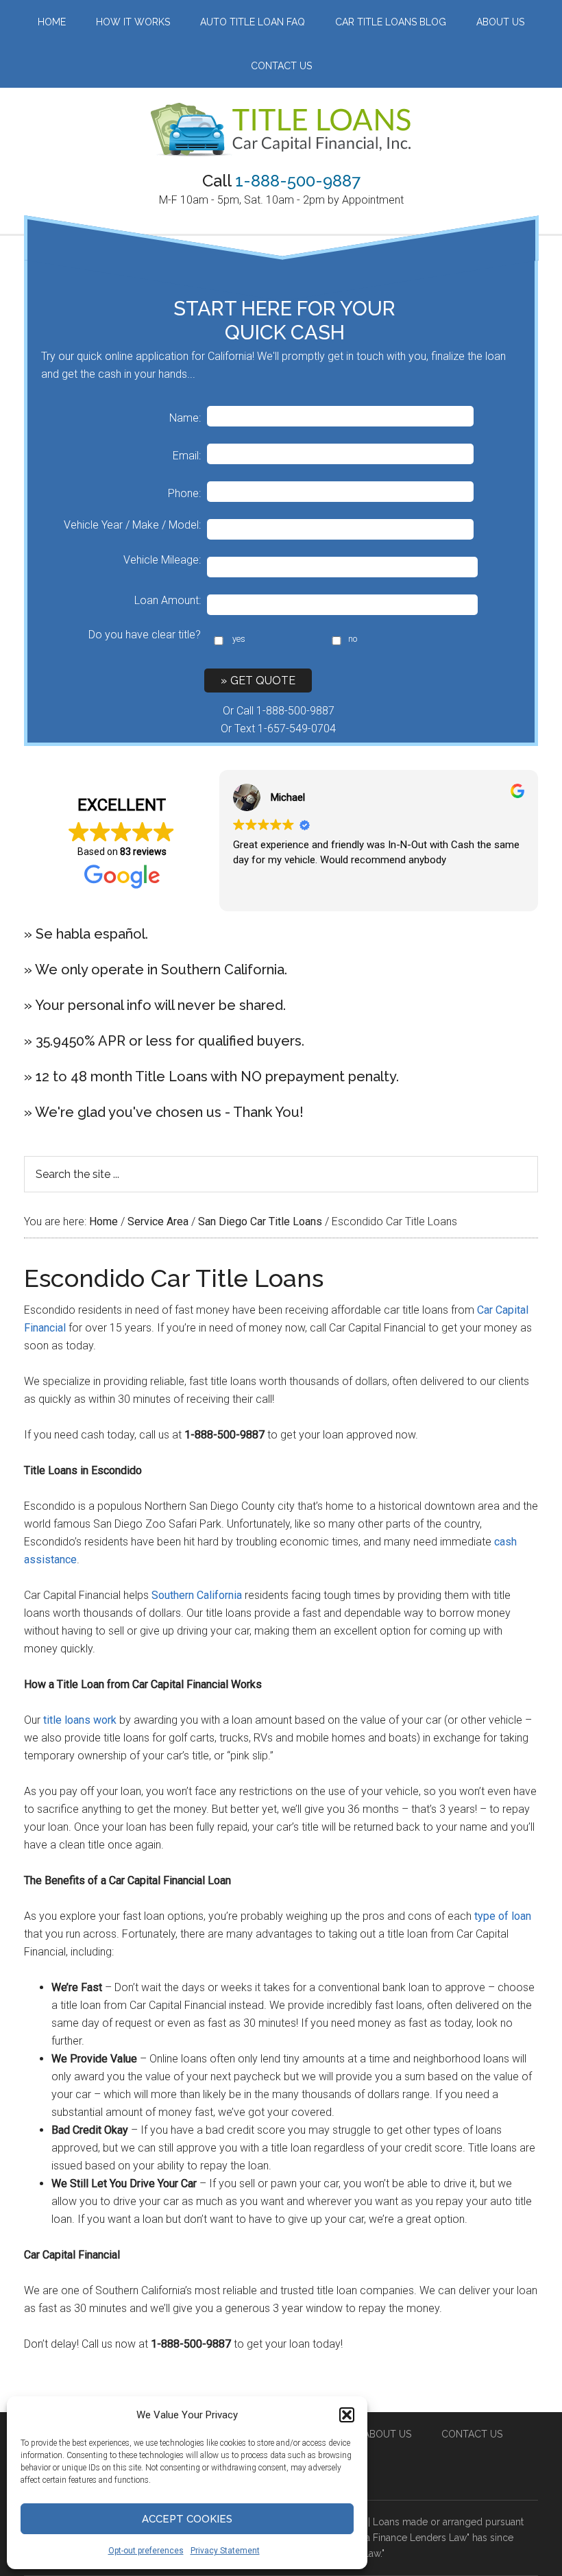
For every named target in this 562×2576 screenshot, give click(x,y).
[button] (347, 2415)
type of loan (503, 1916)
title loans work (80, 1720)
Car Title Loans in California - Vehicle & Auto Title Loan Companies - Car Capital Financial (281, 130)
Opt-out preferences (146, 2551)
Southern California (197, 1595)
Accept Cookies (187, 2519)
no (353, 639)
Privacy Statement (225, 2551)
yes (239, 639)
